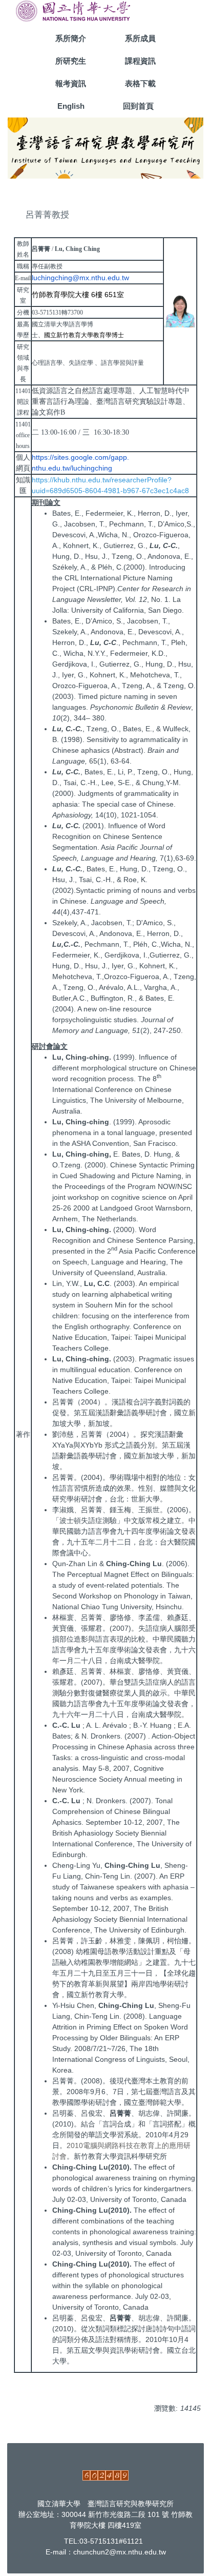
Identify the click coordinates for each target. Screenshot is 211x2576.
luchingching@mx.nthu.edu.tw (80, 278)
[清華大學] (73, 10)
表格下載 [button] (140, 83)
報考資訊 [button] (71, 83)
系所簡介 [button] (71, 38)
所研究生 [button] (71, 61)
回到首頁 (138, 106)
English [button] (71, 106)
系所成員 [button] (140, 38)
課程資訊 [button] (140, 61)
